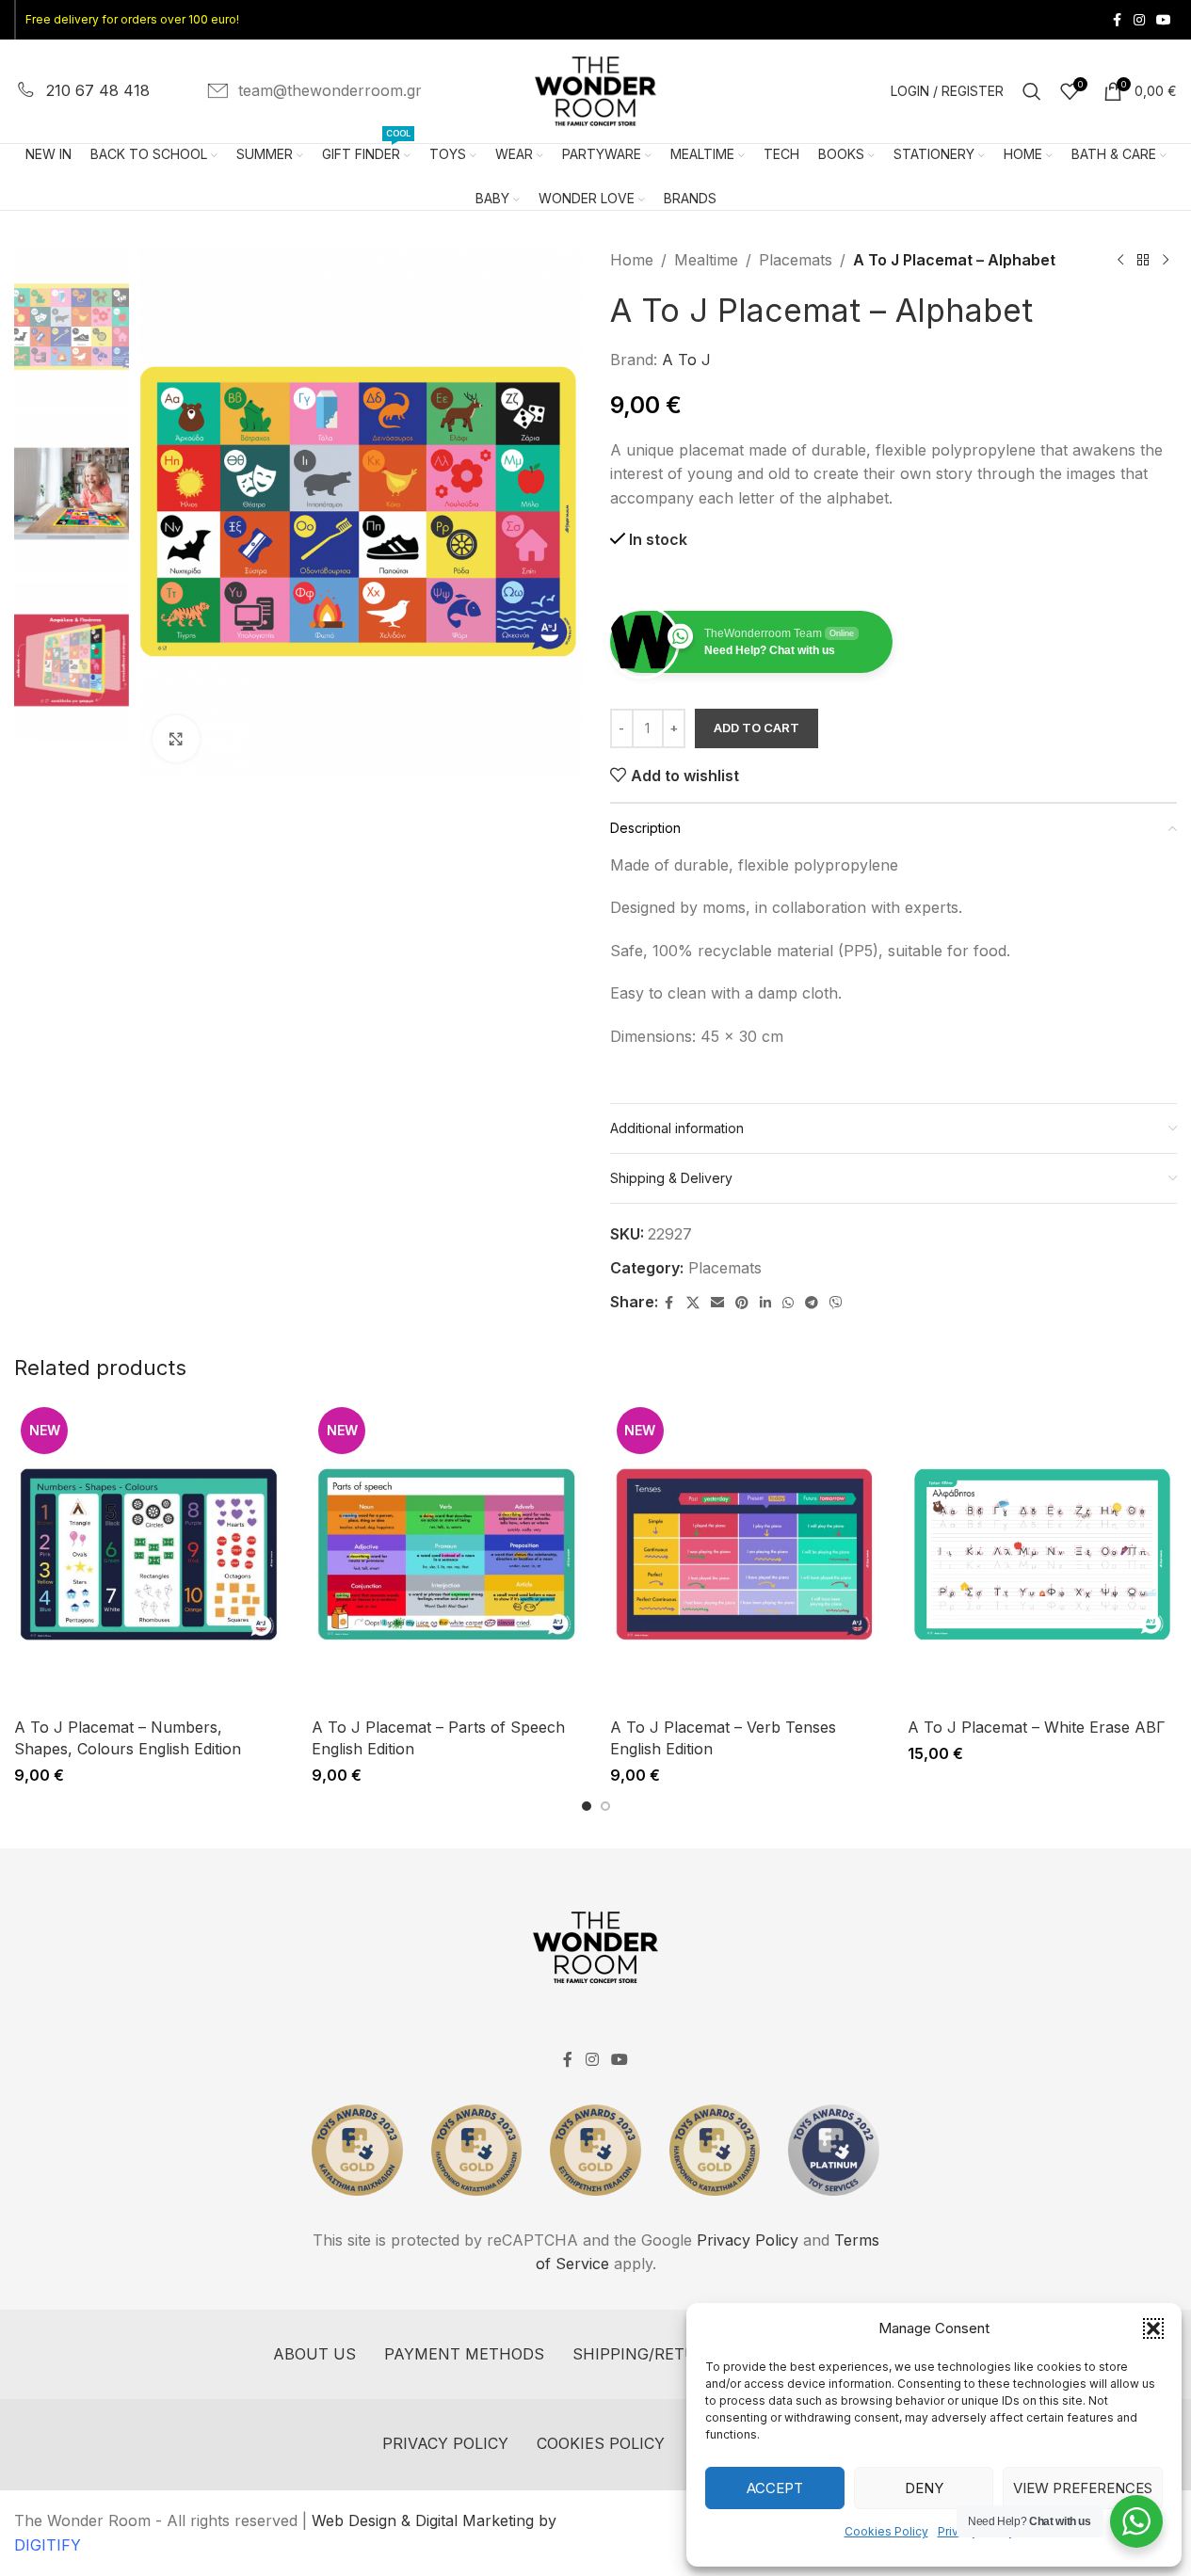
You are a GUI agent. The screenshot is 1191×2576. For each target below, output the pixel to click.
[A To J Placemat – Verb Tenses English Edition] (745, 1554)
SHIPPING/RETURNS (651, 2354)
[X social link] (693, 1303)
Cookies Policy (886, 2531)
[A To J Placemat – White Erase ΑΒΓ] (1042, 1554)
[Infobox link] (82, 91)
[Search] (1032, 91)
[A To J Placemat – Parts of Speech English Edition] (446, 1554)
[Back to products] (1143, 261)
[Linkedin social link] (765, 1303)
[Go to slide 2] (605, 1806)
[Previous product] (1120, 261)
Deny (924, 2488)
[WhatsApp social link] (788, 1303)
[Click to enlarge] (176, 739)
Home (632, 260)
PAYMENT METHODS (464, 2354)
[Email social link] (717, 1303)
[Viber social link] (836, 1303)
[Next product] (1166, 261)
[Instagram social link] (1139, 20)
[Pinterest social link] (742, 1303)
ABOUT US (314, 2354)
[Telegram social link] (812, 1303)
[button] (1153, 2328)
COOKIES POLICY (601, 2443)
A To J (686, 360)
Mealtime (706, 260)
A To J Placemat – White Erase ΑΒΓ (1037, 1727)
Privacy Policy (748, 2240)
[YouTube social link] (1164, 20)
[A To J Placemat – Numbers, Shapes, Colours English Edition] (149, 1554)
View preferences (1083, 2488)
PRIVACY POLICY (445, 2443)
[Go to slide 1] (587, 1806)
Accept (775, 2488)
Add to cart (756, 728)
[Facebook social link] (1117, 20)
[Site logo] (596, 89)
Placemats (796, 260)
